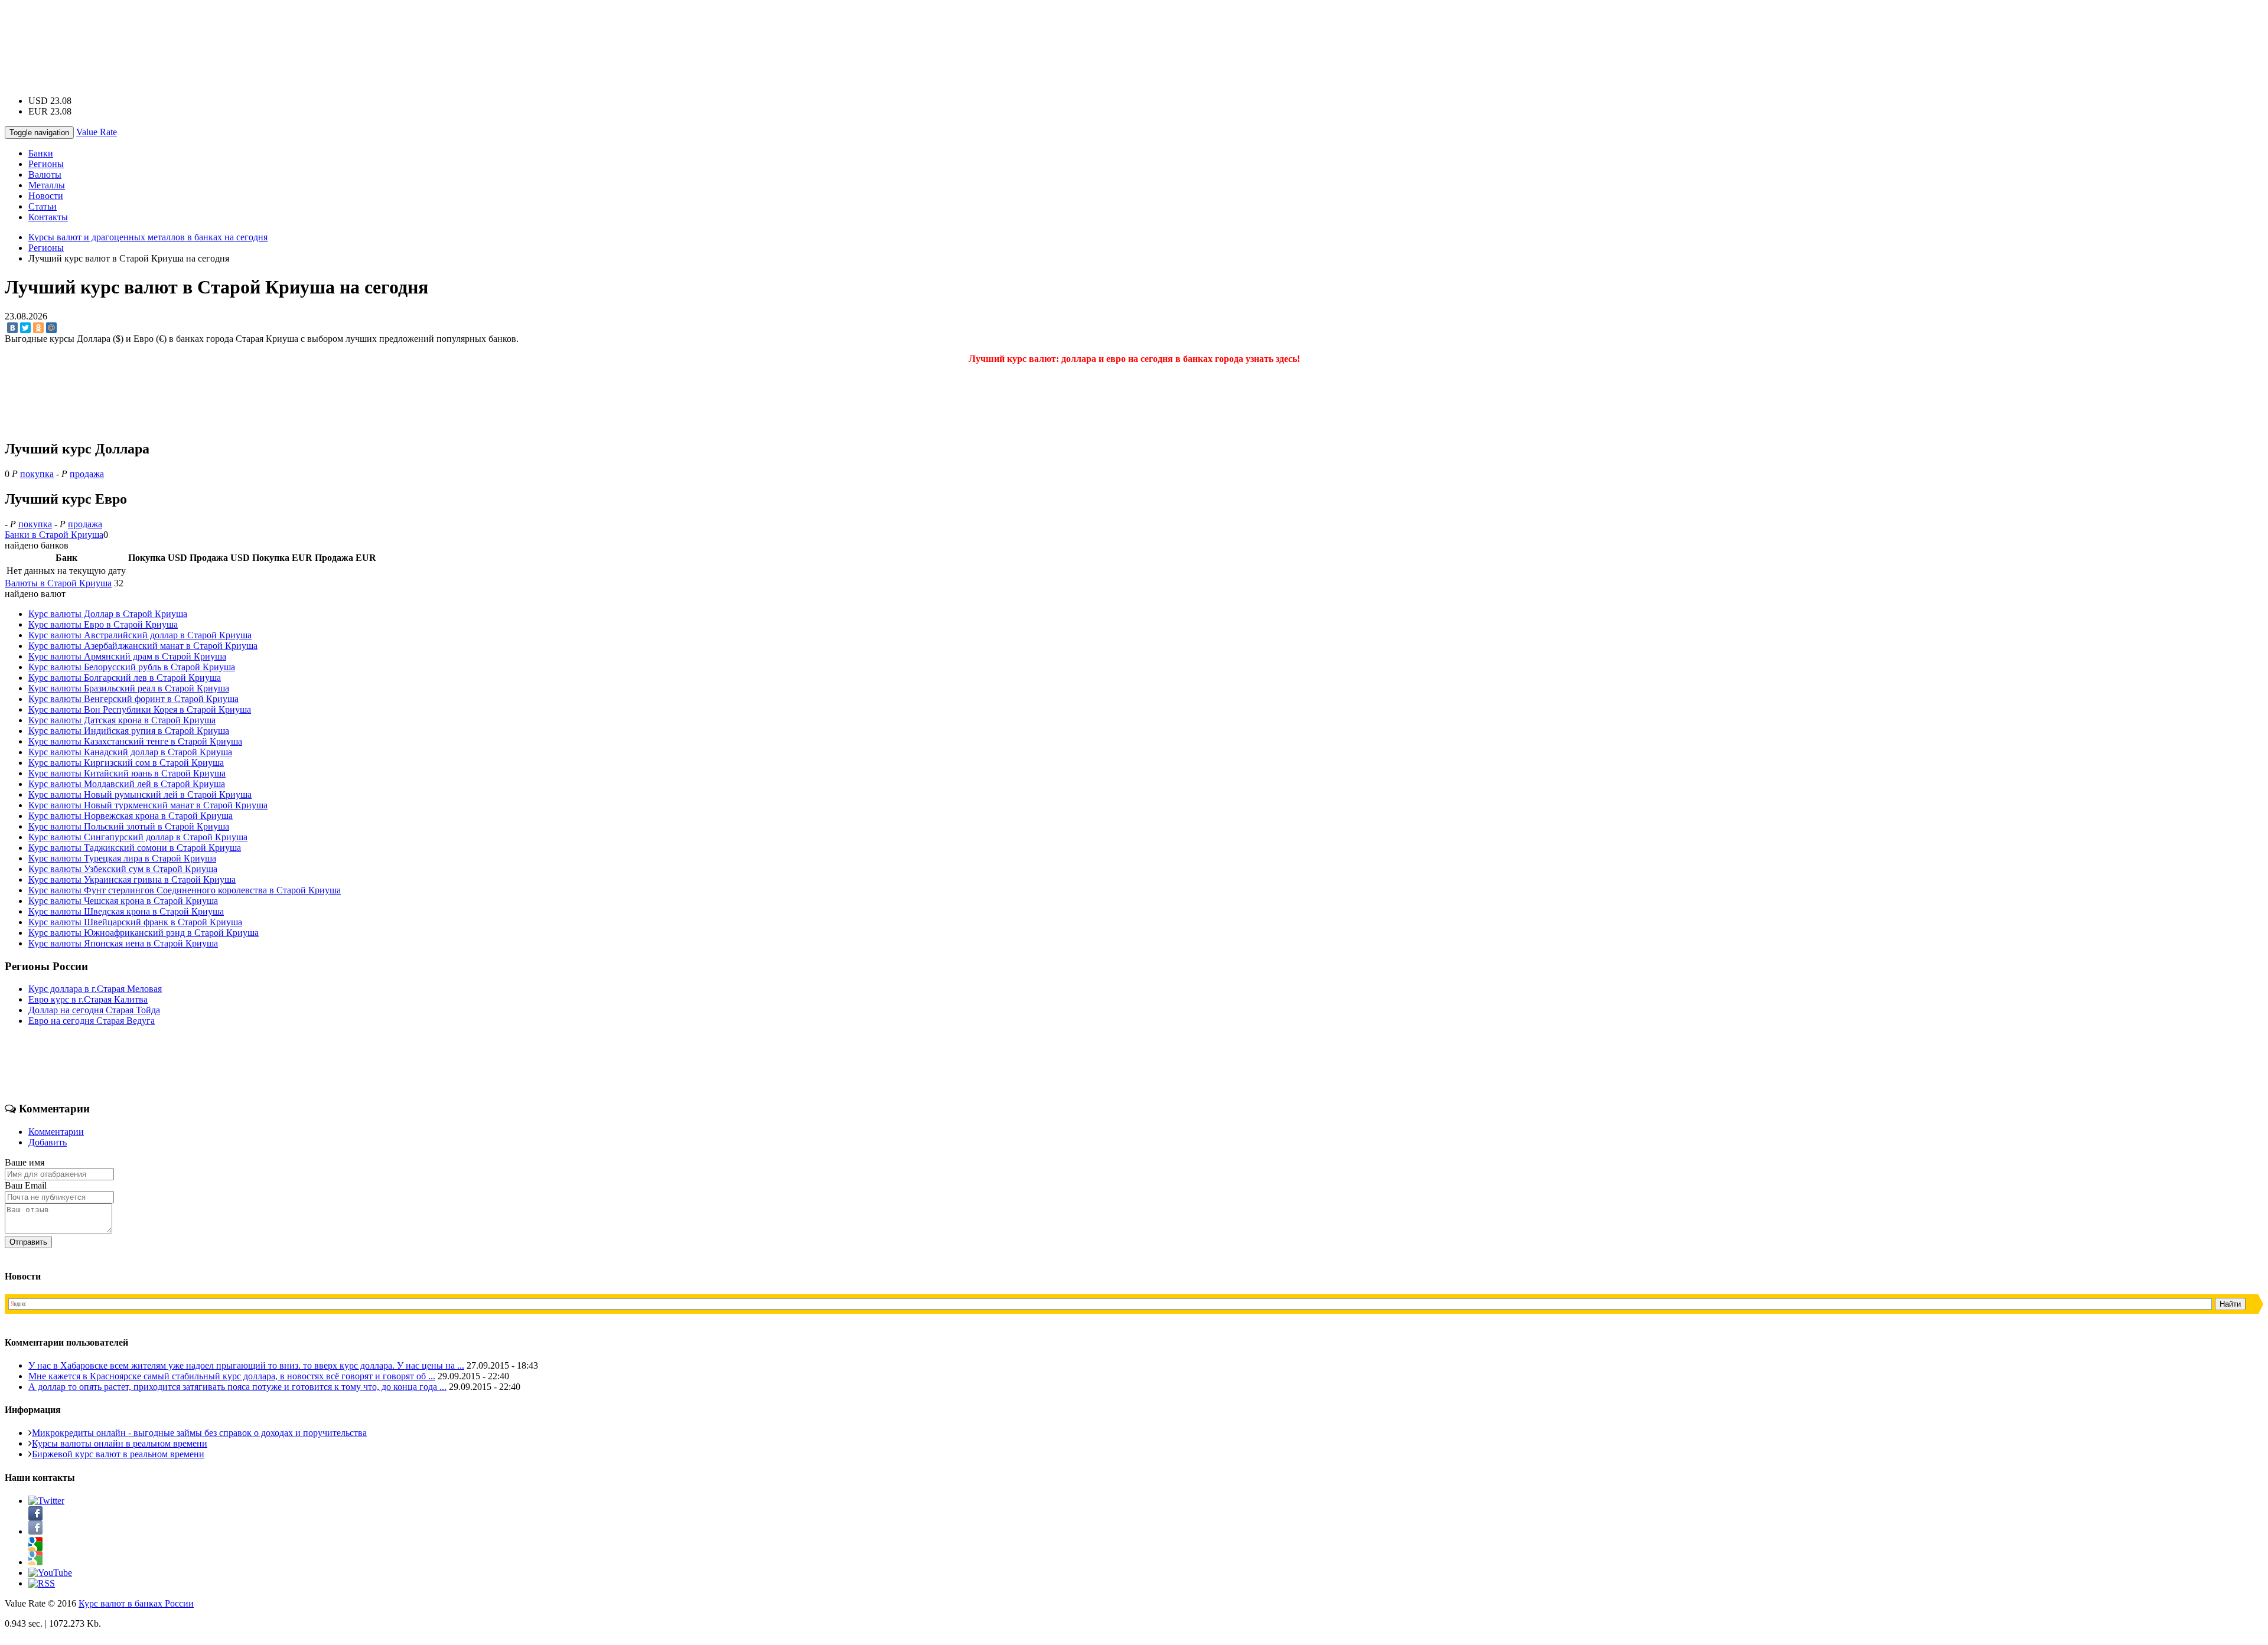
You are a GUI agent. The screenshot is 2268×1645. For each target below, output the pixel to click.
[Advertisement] (1134, 31)
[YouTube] (50, 1573)
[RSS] (42, 1583)
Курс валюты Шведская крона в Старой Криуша (126, 911)
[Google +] (35, 1562)
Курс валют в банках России (136, 1603)
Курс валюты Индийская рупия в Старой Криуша (129, 731)
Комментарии (56, 1132)
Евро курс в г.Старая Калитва (88, 999)
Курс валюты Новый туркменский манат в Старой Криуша (148, 805)
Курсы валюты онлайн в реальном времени (120, 1443)
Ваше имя (25, 1162)
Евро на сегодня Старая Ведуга (92, 1021)
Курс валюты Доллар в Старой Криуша (108, 614)
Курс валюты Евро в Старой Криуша (103, 624)
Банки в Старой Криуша (54, 535)
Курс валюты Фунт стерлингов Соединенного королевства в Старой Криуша (185, 890)
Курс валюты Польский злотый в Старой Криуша (129, 826)
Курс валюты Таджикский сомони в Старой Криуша (135, 848)
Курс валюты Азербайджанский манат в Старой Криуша (143, 646)
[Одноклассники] (38, 328)
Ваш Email (26, 1185)
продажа (87, 474)
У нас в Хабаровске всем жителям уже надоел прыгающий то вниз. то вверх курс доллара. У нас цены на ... (246, 1365)
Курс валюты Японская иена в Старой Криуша (123, 943)
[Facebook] (35, 1531)
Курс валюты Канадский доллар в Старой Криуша (130, 752)
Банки (41, 153)
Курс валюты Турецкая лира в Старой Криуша (122, 858)
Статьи (43, 206)
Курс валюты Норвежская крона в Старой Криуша (131, 816)
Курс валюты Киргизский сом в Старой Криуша (126, 763)
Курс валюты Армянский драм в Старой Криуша (127, 656)
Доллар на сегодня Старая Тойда (94, 1010)
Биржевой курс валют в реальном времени (118, 1454)
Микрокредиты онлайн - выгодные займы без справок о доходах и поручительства (199, 1433)
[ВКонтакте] (12, 328)
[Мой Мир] (51, 328)
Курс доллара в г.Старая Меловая (95, 989)
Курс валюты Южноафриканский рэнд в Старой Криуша (144, 933)
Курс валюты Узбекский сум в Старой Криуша (123, 869)
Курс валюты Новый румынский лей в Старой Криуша (140, 794)
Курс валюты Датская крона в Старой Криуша (122, 720)
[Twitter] (25, 328)
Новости (46, 196)
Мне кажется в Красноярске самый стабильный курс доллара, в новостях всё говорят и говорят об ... (232, 1376)
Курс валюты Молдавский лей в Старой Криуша (127, 784)
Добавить (48, 1142)
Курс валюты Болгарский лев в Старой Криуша (125, 678)
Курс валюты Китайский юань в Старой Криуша (127, 773)
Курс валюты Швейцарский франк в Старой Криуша (135, 922)
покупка (37, 474)
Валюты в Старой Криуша (58, 583)
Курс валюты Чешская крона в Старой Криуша (123, 901)
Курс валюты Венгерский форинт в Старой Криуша (133, 699)
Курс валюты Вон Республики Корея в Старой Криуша (140, 709)
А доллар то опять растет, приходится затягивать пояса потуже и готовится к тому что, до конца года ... (237, 1387)
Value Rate (97, 132)
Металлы (47, 185)
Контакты (48, 217)
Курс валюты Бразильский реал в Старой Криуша (129, 688)
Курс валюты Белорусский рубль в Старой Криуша (132, 667)
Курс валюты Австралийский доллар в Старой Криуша (140, 635)
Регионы (46, 164)
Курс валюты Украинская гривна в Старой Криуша (132, 879)
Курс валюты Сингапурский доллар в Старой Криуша (138, 837)
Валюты (45, 174)
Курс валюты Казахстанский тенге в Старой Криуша (135, 741)
